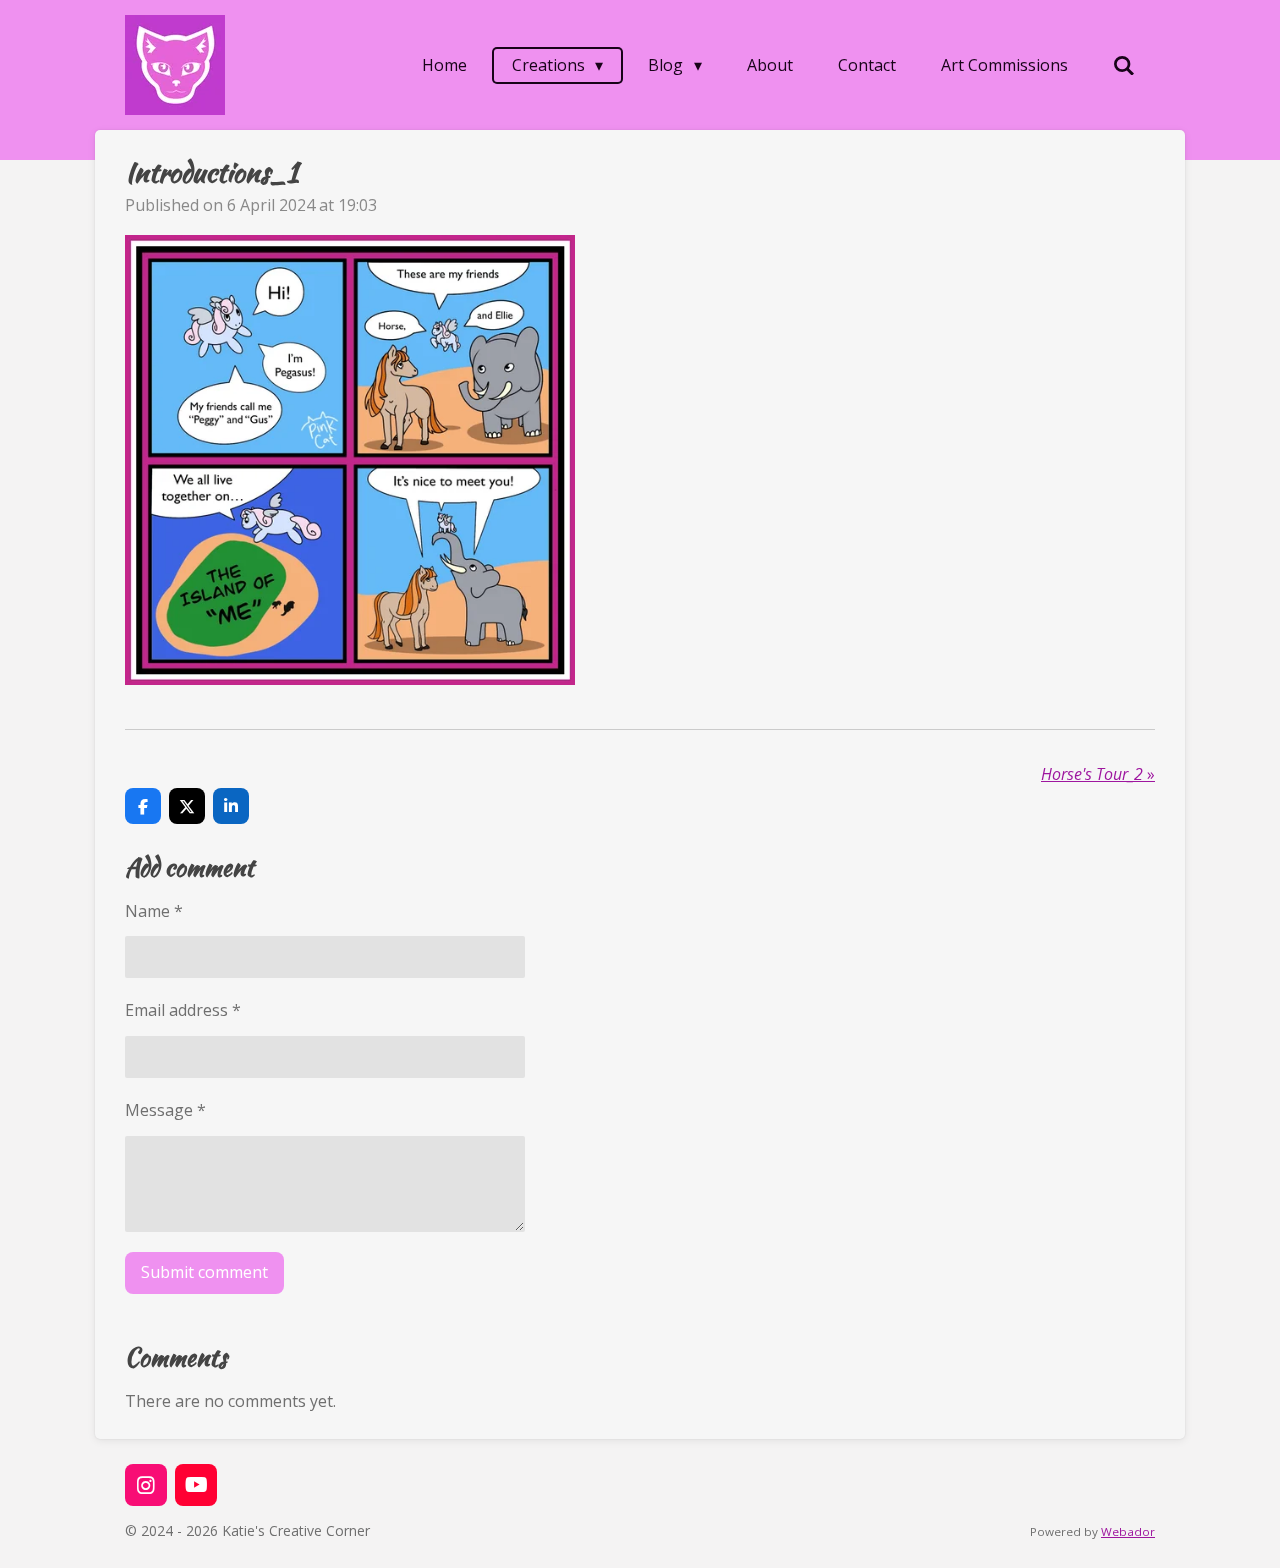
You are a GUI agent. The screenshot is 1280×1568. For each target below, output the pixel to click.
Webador (1128, 1531)
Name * (154, 911)
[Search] (1124, 65)
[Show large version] (350, 460)
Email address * (183, 1010)
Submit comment (204, 1272)
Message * (165, 1110)
